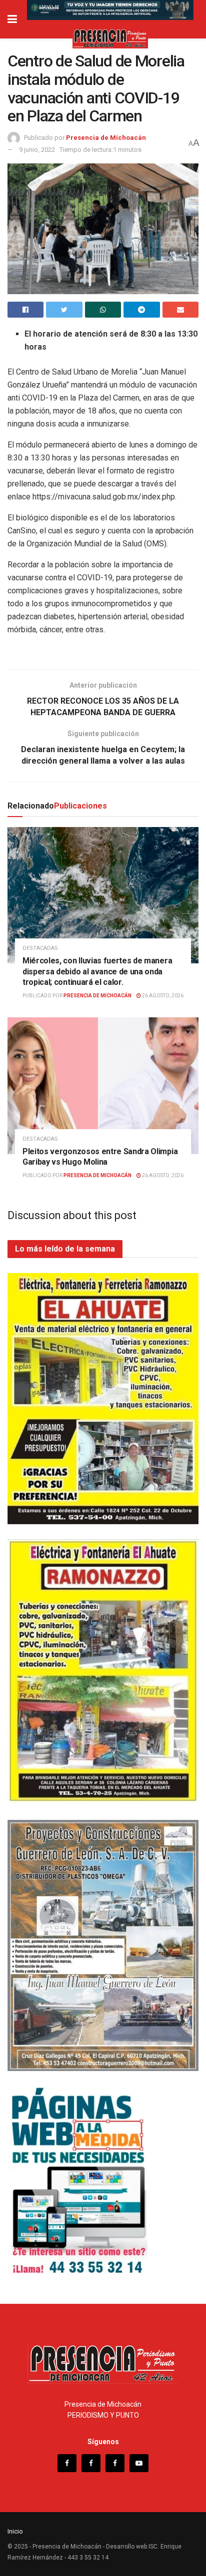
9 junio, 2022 (37, 150)
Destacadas (40, 948)
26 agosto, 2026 (162, 996)
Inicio (15, 2531)
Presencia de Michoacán (106, 138)
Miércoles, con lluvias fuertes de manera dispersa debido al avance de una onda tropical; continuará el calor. (97, 971)
